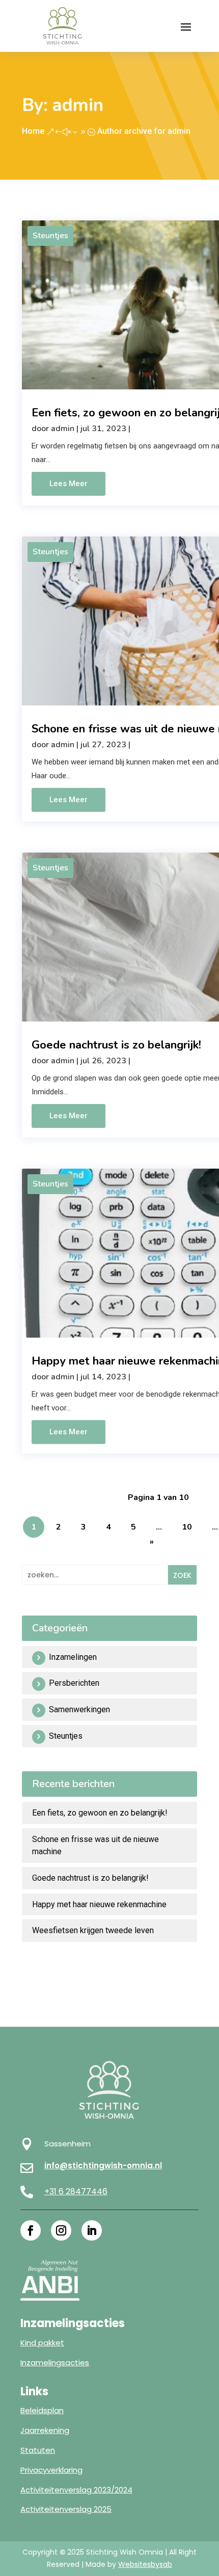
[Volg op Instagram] (61, 2230)
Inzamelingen (73, 1657)
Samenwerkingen (79, 1709)
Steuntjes (50, 236)
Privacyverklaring (51, 2470)
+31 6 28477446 (76, 2191)
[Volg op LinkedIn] (92, 2230)
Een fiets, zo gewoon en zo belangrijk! (100, 1813)
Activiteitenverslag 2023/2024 (76, 2490)
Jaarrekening (45, 2430)
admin (63, 429)
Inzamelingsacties (55, 2362)
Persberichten (74, 1683)
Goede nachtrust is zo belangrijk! (116, 1045)
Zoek (182, 1575)
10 (187, 1527)
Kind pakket (42, 2343)
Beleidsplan (42, 2410)
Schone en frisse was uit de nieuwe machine (95, 1845)
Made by (129, 2564)
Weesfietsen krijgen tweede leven (93, 1930)
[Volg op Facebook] (31, 2230)
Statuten (38, 2450)
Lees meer (69, 484)
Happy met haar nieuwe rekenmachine (99, 1904)
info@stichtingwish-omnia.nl (103, 2165)
